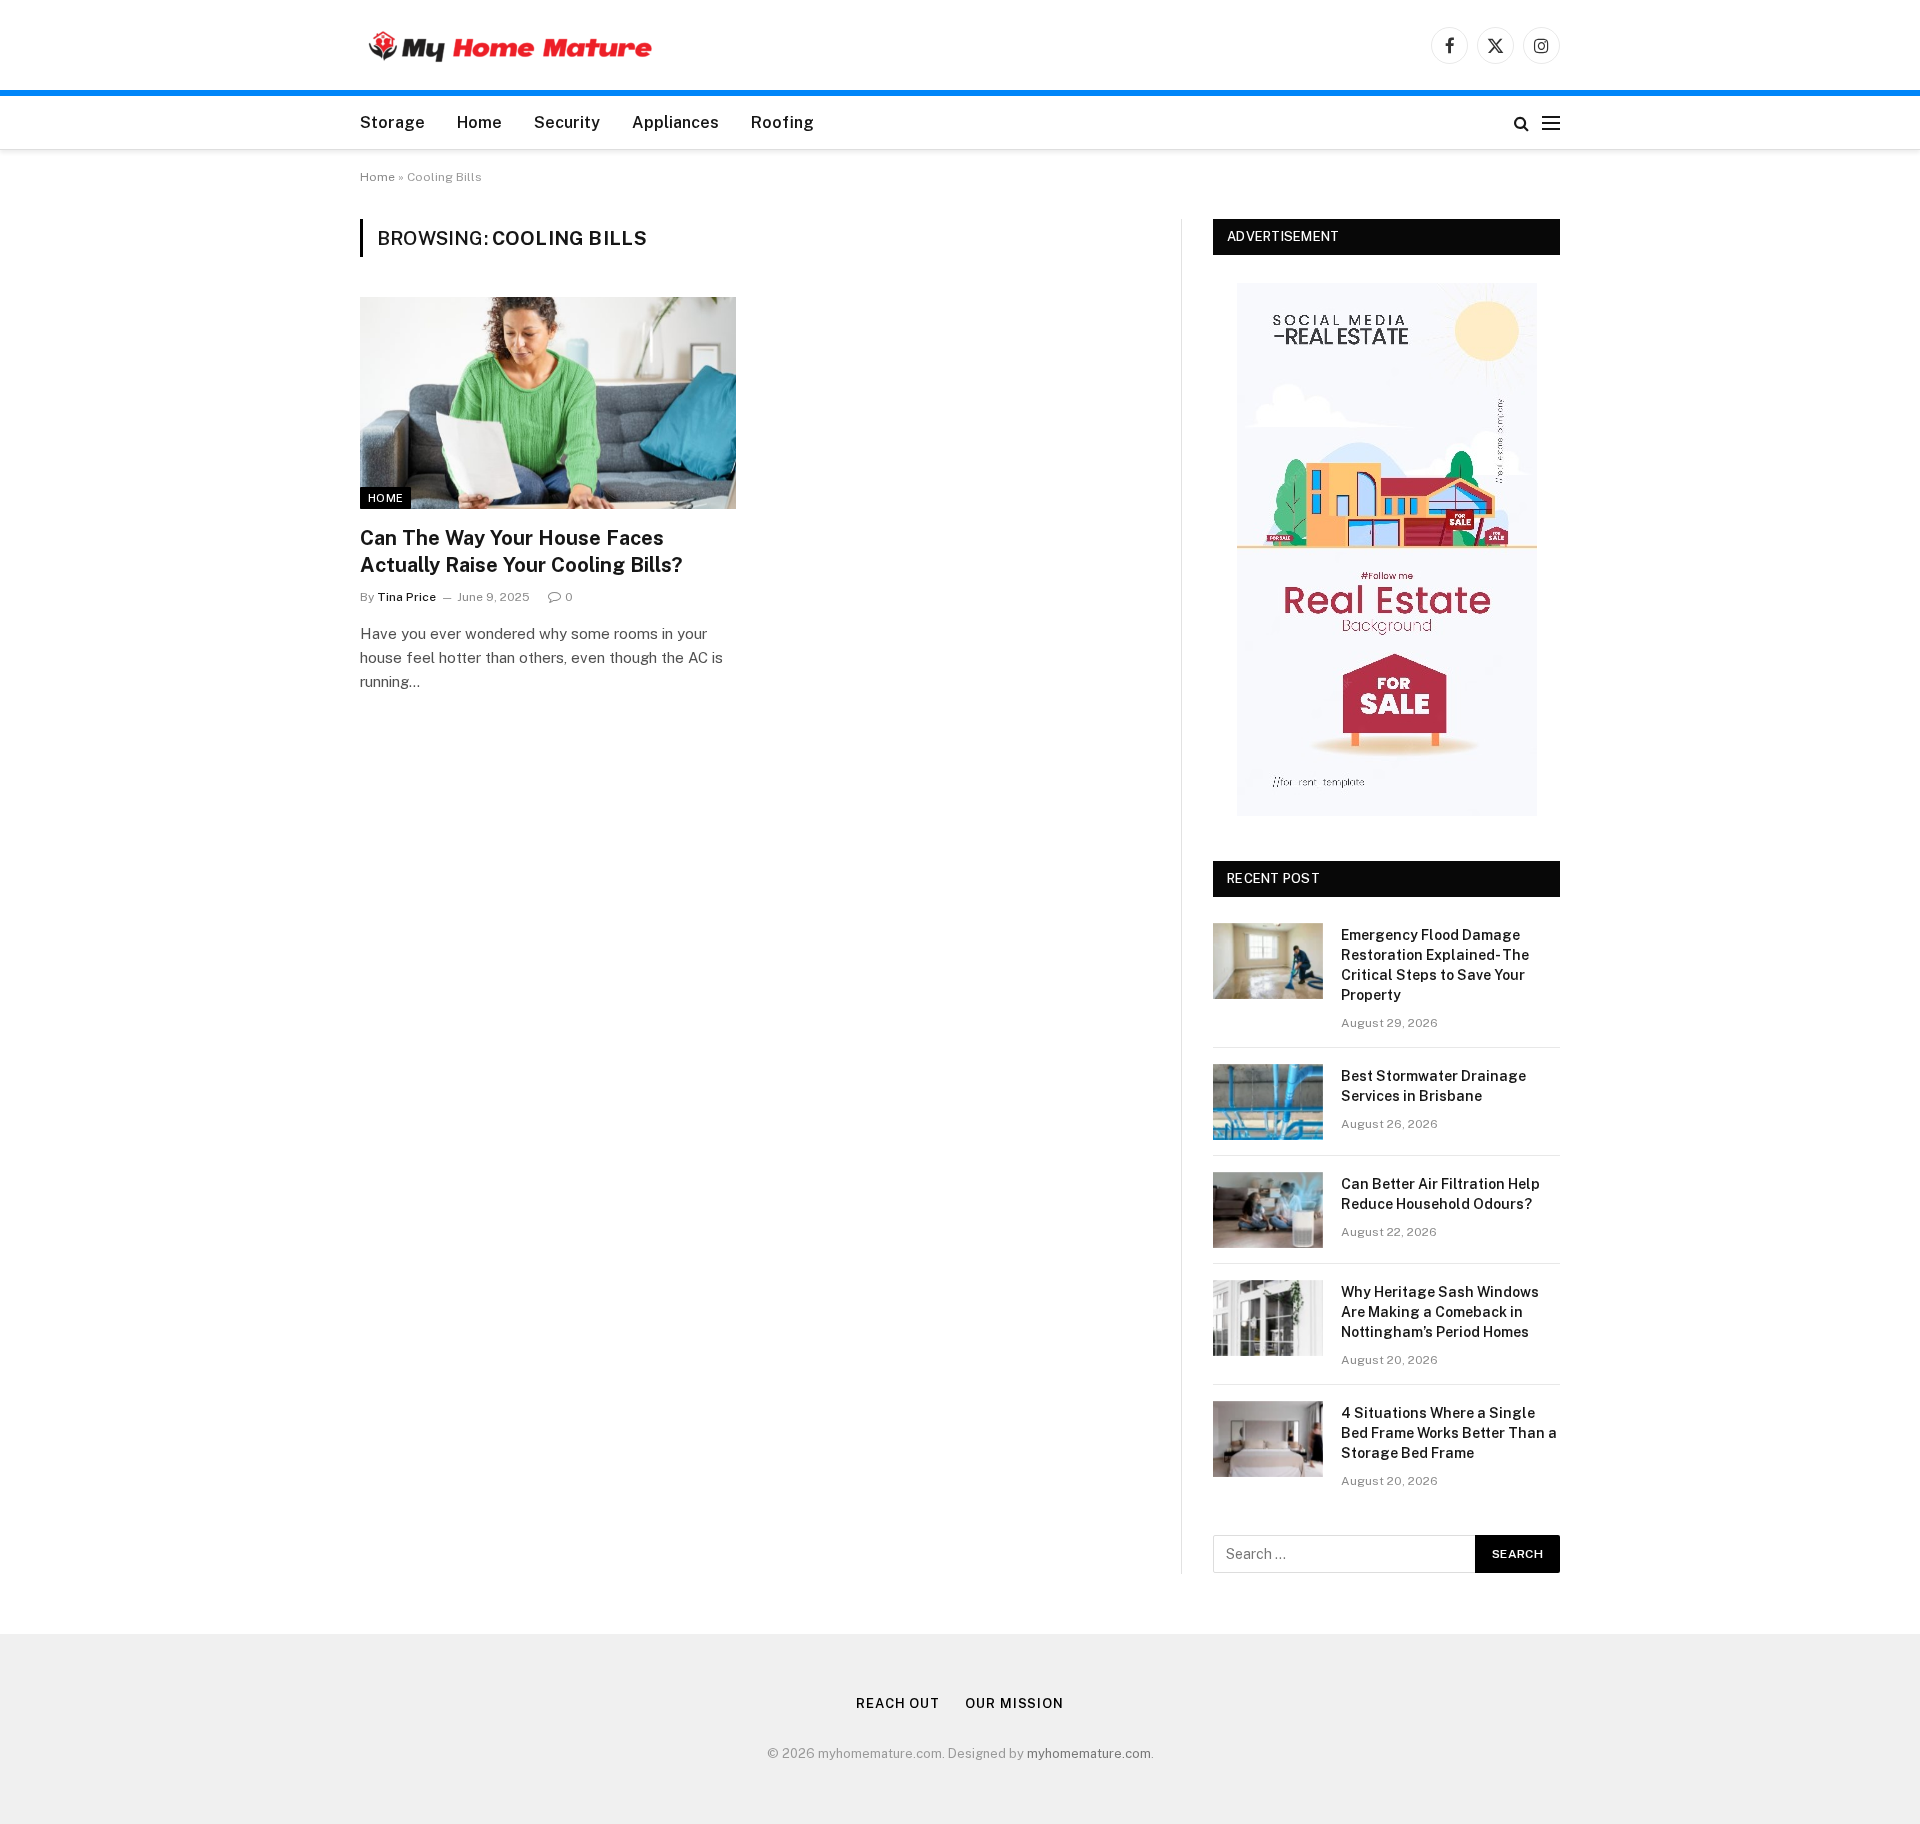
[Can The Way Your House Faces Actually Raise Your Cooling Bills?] (548, 403)
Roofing (782, 122)
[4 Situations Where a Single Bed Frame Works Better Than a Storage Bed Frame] (1268, 1439)
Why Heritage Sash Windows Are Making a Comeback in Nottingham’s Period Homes (1440, 1312)
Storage (392, 122)
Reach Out (898, 1703)
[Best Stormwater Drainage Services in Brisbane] (1268, 1102)
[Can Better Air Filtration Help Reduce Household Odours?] (1268, 1210)
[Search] (1521, 122)
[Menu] (1551, 122)
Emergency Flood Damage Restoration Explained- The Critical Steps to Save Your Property (1435, 965)
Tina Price (406, 597)
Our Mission (1014, 1703)
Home (479, 122)
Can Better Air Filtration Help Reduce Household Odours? (1440, 1194)
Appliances (675, 122)
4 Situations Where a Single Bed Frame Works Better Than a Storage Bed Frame (1449, 1433)
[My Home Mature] (509, 45)
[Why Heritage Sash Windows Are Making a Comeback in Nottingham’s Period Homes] (1268, 1318)
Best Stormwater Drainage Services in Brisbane (1433, 1086)
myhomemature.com (1089, 1753)
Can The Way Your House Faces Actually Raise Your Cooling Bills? (521, 551)
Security (567, 122)
